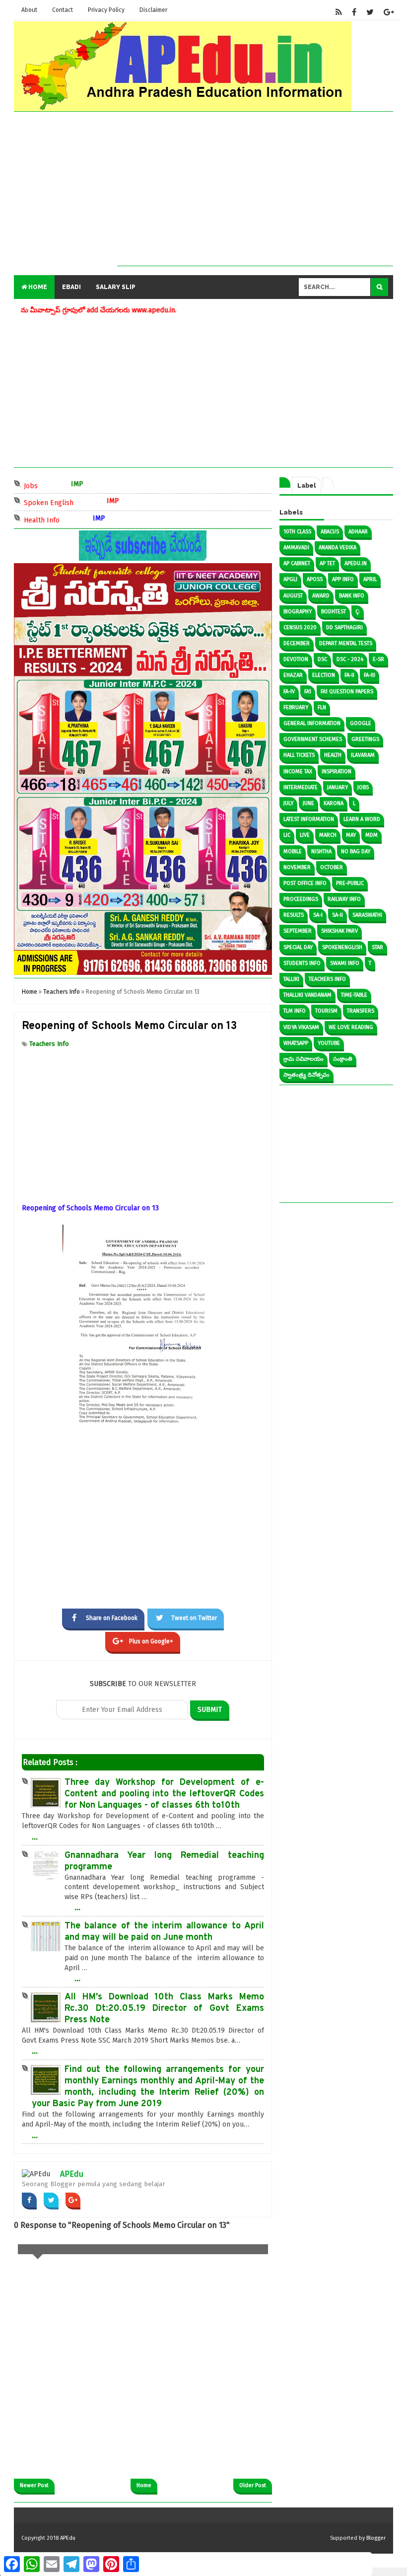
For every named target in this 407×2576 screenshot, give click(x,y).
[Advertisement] (255, 196)
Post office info (305, 883)
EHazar (293, 675)
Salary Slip (116, 287)
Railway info (344, 899)
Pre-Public (350, 883)
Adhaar (358, 532)
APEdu (72, 2174)
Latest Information (309, 819)
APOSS (315, 579)
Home (37, 287)
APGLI (290, 579)
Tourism (326, 1011)
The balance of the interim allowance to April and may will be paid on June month (164, 1932)
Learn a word (362, 819)
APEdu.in (356, 563)
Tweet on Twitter (194, 1618)
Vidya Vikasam (301, 1027)
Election (324, 675)
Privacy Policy (106, 10)
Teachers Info (49, 1044)
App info (343, 579)
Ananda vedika (338, 548)
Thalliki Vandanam (307, 995)
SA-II (338, 915)
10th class (297, 532)
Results (294, 915)
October (332, 867)
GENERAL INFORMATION (312, 723)
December (297, 643)
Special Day (298, 947)
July (288, 803)
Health (333, 755)
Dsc (322, 659)
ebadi (71, 287)
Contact (63, 10)
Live (305, 835)
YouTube (329, 1043)
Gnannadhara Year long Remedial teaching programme (164, 1861)
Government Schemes (313, 739)
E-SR (378, 659)
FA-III (370, 675)
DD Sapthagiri (344, 627)
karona (334, 803)
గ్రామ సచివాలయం (304, 1059)
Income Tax (298, 772)
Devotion (296, 659)
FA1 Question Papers (347, 692)
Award (321, 596)
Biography (298, 612)
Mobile (293, 851)
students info (302, 963)
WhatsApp (296, 1043)
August (293, 596)
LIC (287, 835)
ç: (358, 612)
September (298, 931)
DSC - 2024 (350, 659)
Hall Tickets (299, 755)
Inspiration (337, 772)
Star (377, 947)
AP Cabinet (297, 563)
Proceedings (301, 899)
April (370, 579)
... (35, 1837)
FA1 (308, 692)
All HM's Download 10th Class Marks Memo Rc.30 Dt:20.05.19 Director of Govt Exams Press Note (164, 2009)
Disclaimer (153, 10)
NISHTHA (321, 851)
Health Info (75, 519)
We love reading (351, 1027)
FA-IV (289, 692)
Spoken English (82, 502)
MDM (372, 835)
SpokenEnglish (342, 947)
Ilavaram (363, 755)
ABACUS (330, 532)
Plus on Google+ (151, 1641)
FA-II (349, 675)
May (351, 835)
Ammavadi (296, 548)
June (308, 803)
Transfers (361, 1011)
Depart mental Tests (346, 643)
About (29, 10)
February (296, 707)
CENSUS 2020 (300, 627)
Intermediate (301, 787)
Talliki (291, 979)
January (338, 787)
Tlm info (295, 1011)
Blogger (376, 2538)
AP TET (327, 563)
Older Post (253, 2485)
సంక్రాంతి (343, 1059)
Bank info (352, 596)
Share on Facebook (112, 1618)
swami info (345, 963)
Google (361, 723)
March (328, 835)
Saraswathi (367, 915)
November (297, 867)
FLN (322, 707)
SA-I (318, 915)
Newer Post (34, 2485)
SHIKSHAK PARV (339, 931)
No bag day (356, 851)
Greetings (365, 739)
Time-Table (354, 995)
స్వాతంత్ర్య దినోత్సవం (306, 1075)
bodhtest (334, 612)
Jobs (64, 485)
